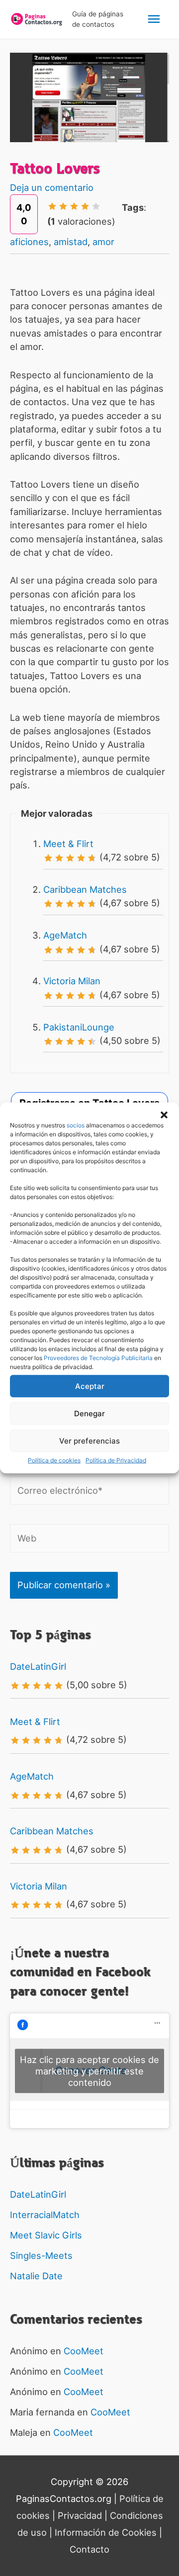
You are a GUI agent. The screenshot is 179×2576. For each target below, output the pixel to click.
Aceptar (90, 1386)
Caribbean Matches (85, 889)
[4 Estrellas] (85, 206)
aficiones (29, 242)
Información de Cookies (106, 2532)
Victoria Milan (72, 981)
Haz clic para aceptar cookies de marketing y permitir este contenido (89, 2070)
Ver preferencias (89, 1440)
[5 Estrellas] (96, 206)
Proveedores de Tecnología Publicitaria (98, 1358)
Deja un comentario (52, 187)
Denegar (89, 1413)
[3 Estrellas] (74, 206)
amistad (71, 242)
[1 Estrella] (52, 206)
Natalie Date (36, 2276)
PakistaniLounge (79, 1027)
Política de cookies (54, 1460)
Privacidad (80, 2515)
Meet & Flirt (68, 844)
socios (76, 1125)
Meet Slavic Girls (46, 2235)
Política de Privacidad (116, 1460)
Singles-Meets (41, 2255)
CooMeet (84, 2351)
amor (103, 242)
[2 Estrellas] (63, 206)
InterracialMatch (45, 2215)
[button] (164, 1115)
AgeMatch (65, 935)
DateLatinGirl (38, 1666)
